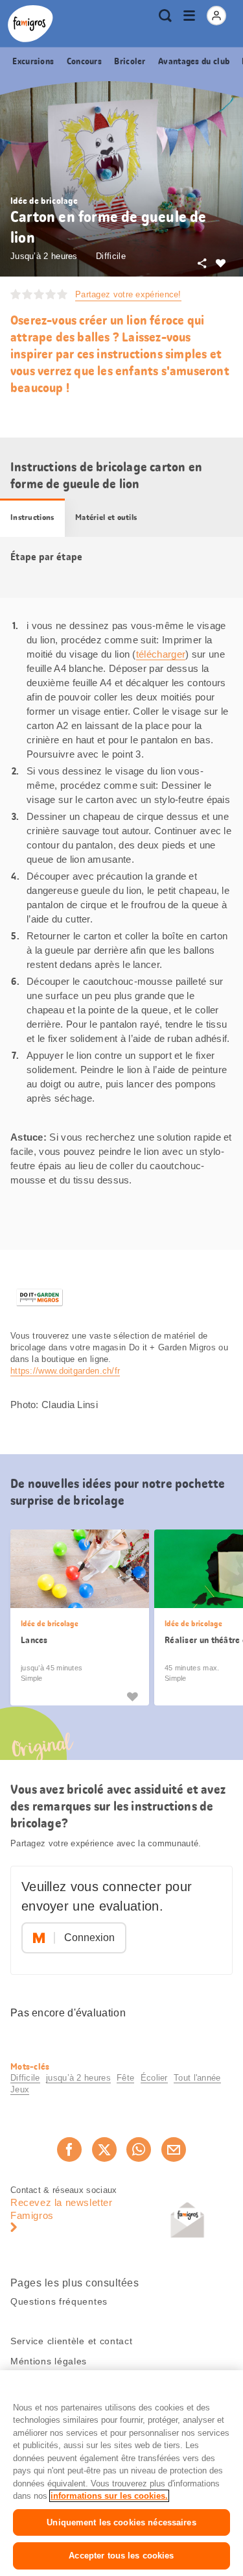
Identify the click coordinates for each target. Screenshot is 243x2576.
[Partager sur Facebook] (69, 2149)
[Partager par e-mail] (174, 2149)
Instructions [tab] (32, 517)
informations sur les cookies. (109, 2496)
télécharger (161, 654)
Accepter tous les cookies (121, 2556)
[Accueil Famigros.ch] (30, 24)
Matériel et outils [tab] (106, 517)
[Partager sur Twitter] (104, 2149)
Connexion (89, 1938)
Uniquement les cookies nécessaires (121, 2522)
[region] (121, 2473)
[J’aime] (132, 1696)
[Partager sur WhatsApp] (139, 2149)
